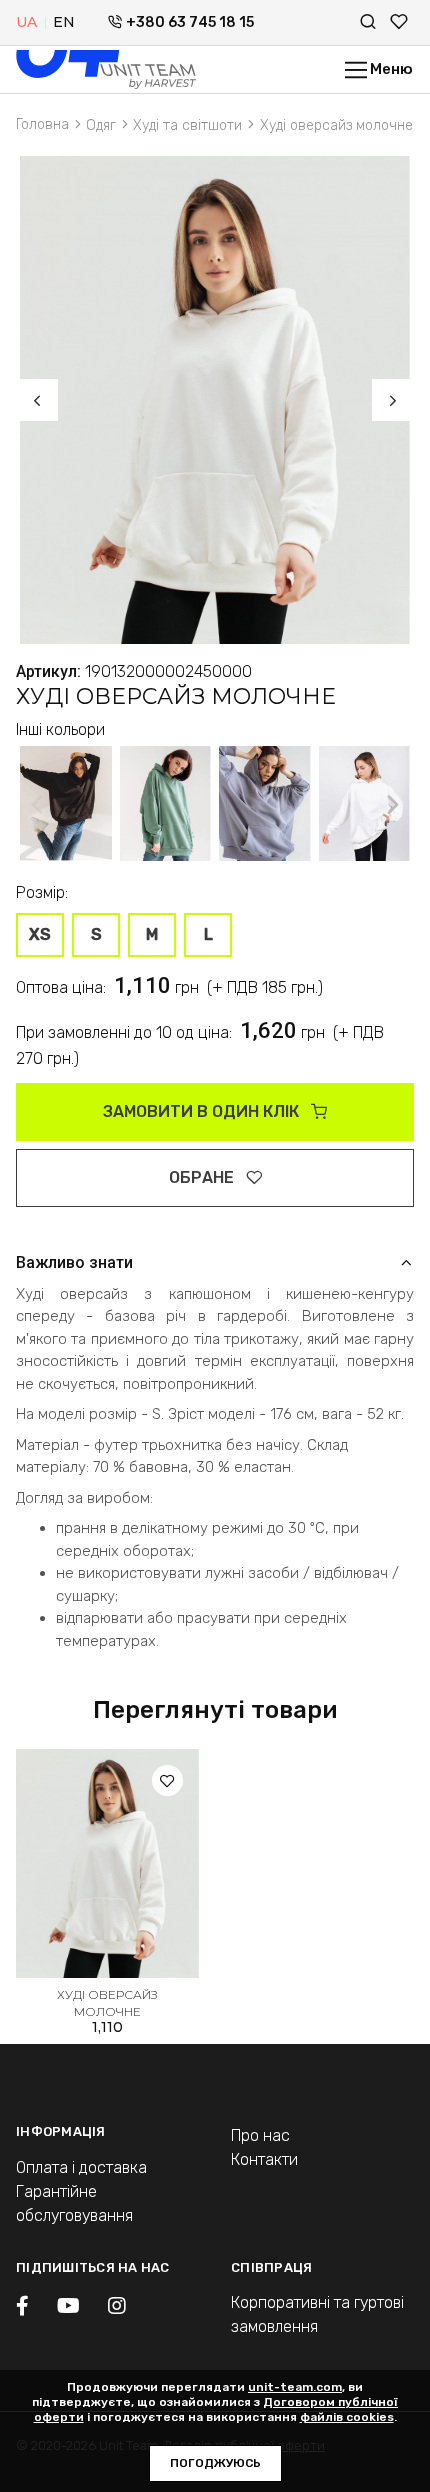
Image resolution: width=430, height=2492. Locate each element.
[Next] (393, 400)
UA (26, 22)
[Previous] (37, 400)
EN (64, 22)
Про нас (260, 2135)
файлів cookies (347, 2417)
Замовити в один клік (203, 1111)
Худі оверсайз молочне (107, 2003)
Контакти (264, 2159)
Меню (390, 69)
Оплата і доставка (81, 2167)
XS (40, 934)
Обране (203, 1177)
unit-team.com (295, 2387)
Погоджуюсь (215, 2463)
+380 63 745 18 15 (190, 22)
